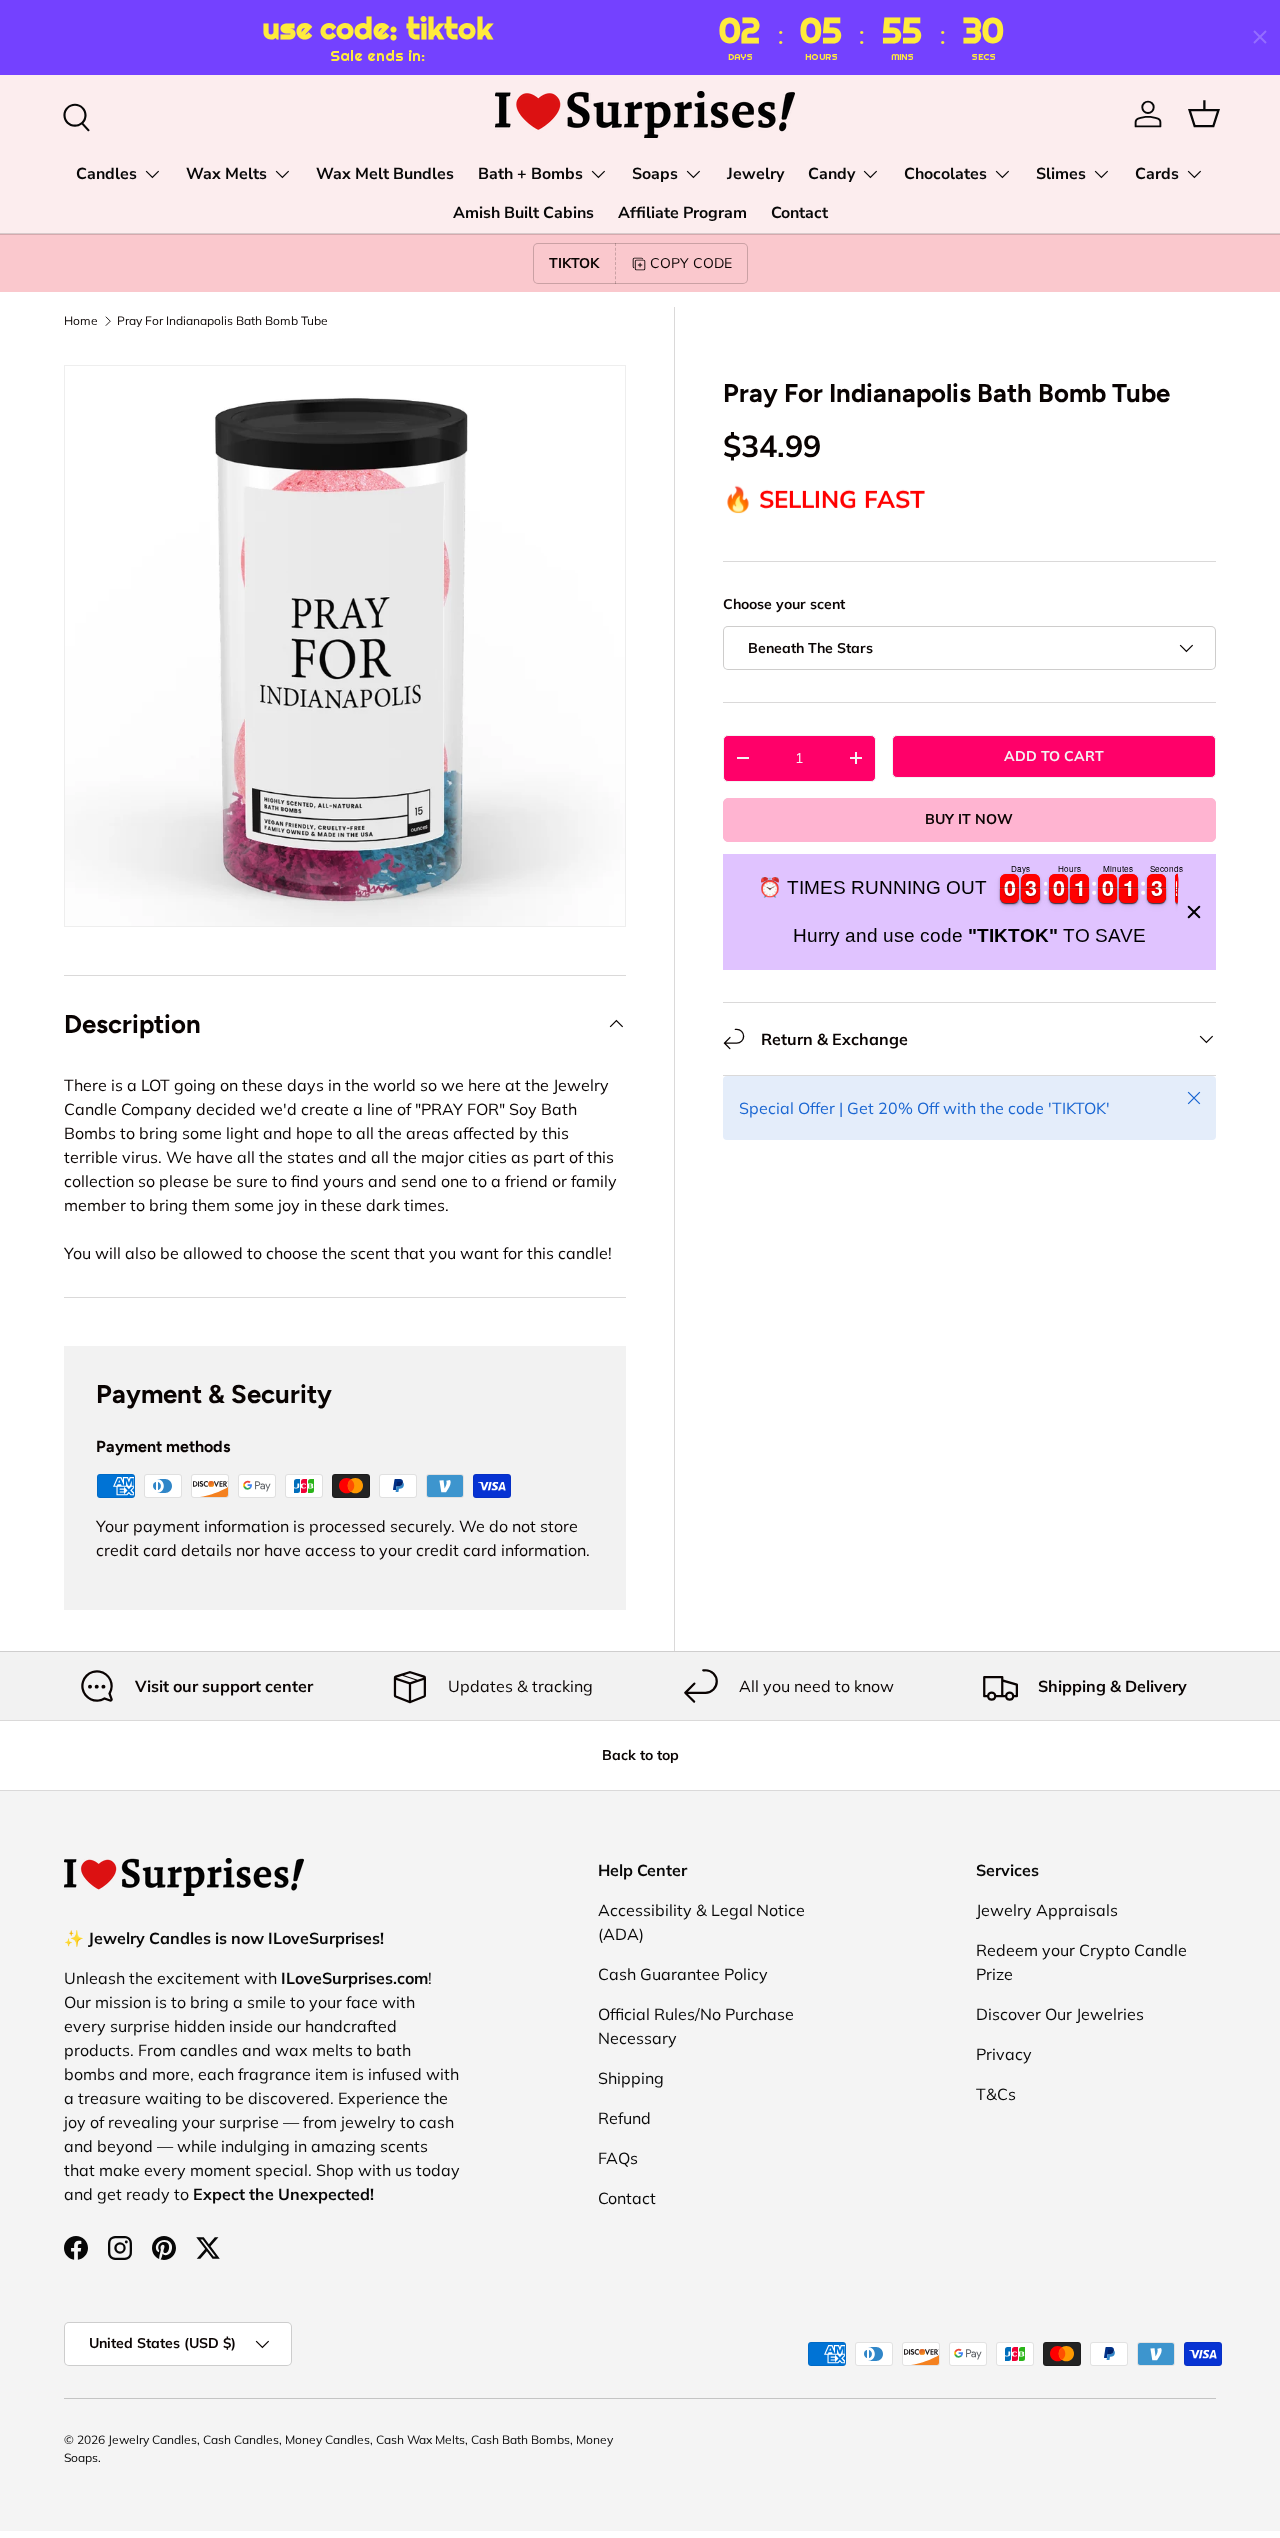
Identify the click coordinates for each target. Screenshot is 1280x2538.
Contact (799, 213)
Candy (831, 174)
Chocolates (945, 174)
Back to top (640, 1755)
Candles (106, 174)
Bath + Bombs (530, 174)
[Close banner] (1194, 912)
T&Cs (996, 2094)
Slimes (1061, 174)
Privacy (1004, 2054)
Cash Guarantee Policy (683, 1974)
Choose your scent (784, 604)
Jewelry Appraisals (1047, 1910)
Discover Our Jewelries (1060, 2014)
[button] (1204, 114)
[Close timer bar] (1260, 37)
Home (81, 321)
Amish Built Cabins (523, 213)
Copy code (691, 263)
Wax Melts (226, 174)
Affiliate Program (682, 213)
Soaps (655, 174)
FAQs (618, 2158)
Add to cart (1054, 756)
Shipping (631, 2078)
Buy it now (969, 819)
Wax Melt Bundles (385, 174)
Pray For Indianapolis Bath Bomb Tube (222, 321)
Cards (1157, 174)
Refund (624, 2118)
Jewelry (755, 174)
